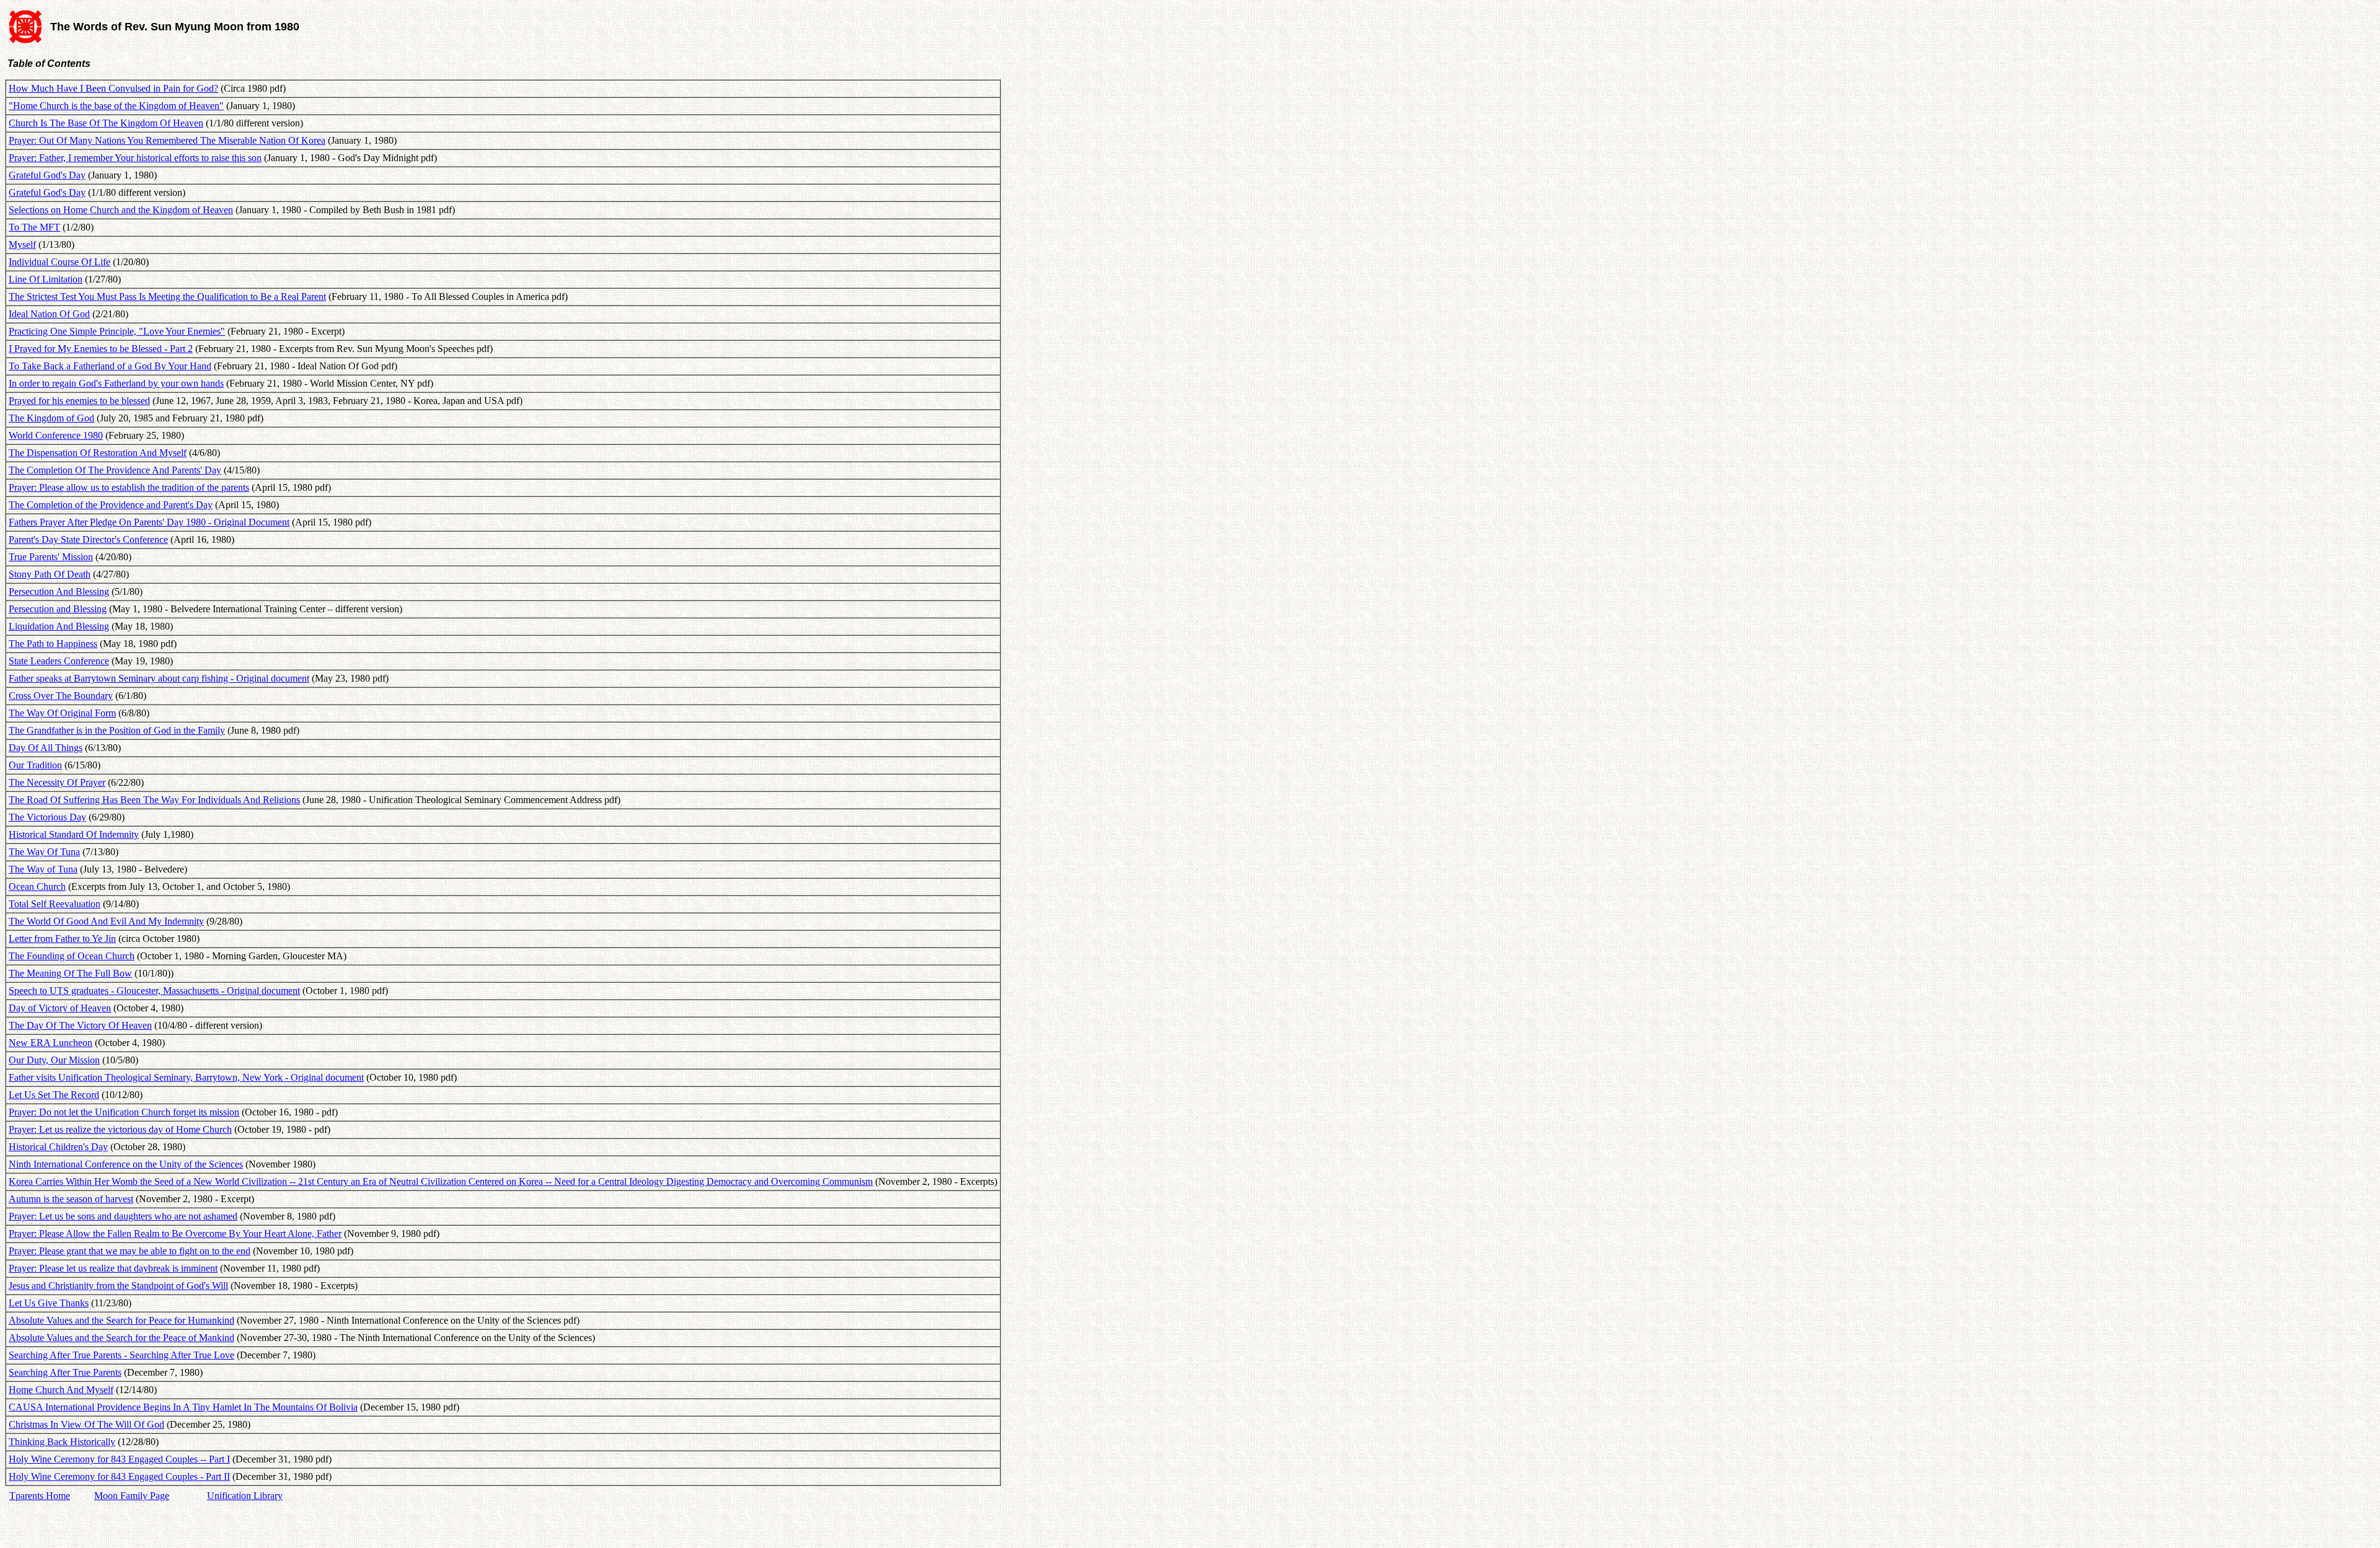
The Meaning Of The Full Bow (70, 973)
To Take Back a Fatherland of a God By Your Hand (110, 366)
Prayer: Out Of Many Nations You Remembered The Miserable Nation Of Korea (167, 140)
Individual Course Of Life (59, 262)
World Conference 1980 (56, 435)
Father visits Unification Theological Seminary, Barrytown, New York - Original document (186, 1077)
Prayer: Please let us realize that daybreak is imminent (113, 1268)
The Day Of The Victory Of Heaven (80, 1025)
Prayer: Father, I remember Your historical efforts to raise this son (135, 158)
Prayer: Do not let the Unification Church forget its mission (124, 1112)
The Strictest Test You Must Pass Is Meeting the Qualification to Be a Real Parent (167, 297)
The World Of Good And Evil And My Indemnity (106, 921)
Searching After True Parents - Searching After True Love (121, 1355)
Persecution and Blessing (58, 609)
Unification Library (245, 1496)
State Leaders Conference (59, 661)
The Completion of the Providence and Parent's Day (111, 505)
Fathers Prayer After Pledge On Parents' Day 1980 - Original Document (149, 522)
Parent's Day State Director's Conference (88, 539)
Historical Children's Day (58, 1147)
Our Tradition (35, 765)
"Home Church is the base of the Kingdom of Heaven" (116, 106)
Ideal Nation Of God (49, 314)
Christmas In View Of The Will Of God (86, 1424)
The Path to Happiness (53, 644)
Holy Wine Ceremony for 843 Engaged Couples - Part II (119, 1476)
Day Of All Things (46, 748)
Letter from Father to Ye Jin (62, 939)
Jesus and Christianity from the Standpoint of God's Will (118, 1286)
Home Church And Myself (61, 1390)
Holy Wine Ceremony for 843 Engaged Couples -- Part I (119, 1459)
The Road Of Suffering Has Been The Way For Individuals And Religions (154, 800)
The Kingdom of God (51, 418)
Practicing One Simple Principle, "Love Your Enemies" (117, 331)
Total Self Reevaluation (55, 904)
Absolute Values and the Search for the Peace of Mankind (121, 1338)
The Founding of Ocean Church (72, 956)
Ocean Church (37, 886)
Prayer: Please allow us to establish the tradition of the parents (129, 487)
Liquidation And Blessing (59, 626)
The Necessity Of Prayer (57, 782)
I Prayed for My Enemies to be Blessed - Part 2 (101, 349)
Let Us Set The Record (54, 1095)
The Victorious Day (47, 817)
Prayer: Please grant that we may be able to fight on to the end (130, 1251)
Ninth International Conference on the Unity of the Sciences (126, 1164)
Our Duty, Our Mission (54, 1060)
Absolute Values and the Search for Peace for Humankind (121, 1320)
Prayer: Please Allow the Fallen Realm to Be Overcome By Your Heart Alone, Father (175, 1234)
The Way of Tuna (43, 869)
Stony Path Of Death (50, 574)
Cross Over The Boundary (61, 696)
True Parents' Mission (51, 557)
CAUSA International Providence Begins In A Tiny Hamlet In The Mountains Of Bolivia (183, 1407)
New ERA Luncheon (51, 1043)
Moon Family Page (132, 1496)
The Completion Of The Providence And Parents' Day (115, 470)
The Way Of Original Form (62, 713)
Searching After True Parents (65, 1372)
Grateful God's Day (47, 175)
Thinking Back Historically (62, 1442)
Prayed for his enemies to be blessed (79, 401)
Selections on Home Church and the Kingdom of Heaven (121, 210)
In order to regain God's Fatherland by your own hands (116, 383)
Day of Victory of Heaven (60, 1008)
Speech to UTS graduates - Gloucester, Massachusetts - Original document (154, 991)
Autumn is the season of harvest (71, 1199)
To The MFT (34, 227)
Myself (22, 244)
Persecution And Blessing (59, 591)
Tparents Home (40, 1496)
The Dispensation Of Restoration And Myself (98, 453)
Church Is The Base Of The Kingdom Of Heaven (106, 123)
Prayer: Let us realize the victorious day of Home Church (120, 1129)
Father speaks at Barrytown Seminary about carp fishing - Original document (159, 678)
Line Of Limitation (46, 279)
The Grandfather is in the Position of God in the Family (117, 730)
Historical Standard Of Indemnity (74, 834)
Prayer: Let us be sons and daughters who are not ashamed (123, 1216)
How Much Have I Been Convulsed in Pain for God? (113, 88)
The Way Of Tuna (44, 852)
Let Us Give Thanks (49, 1303)
